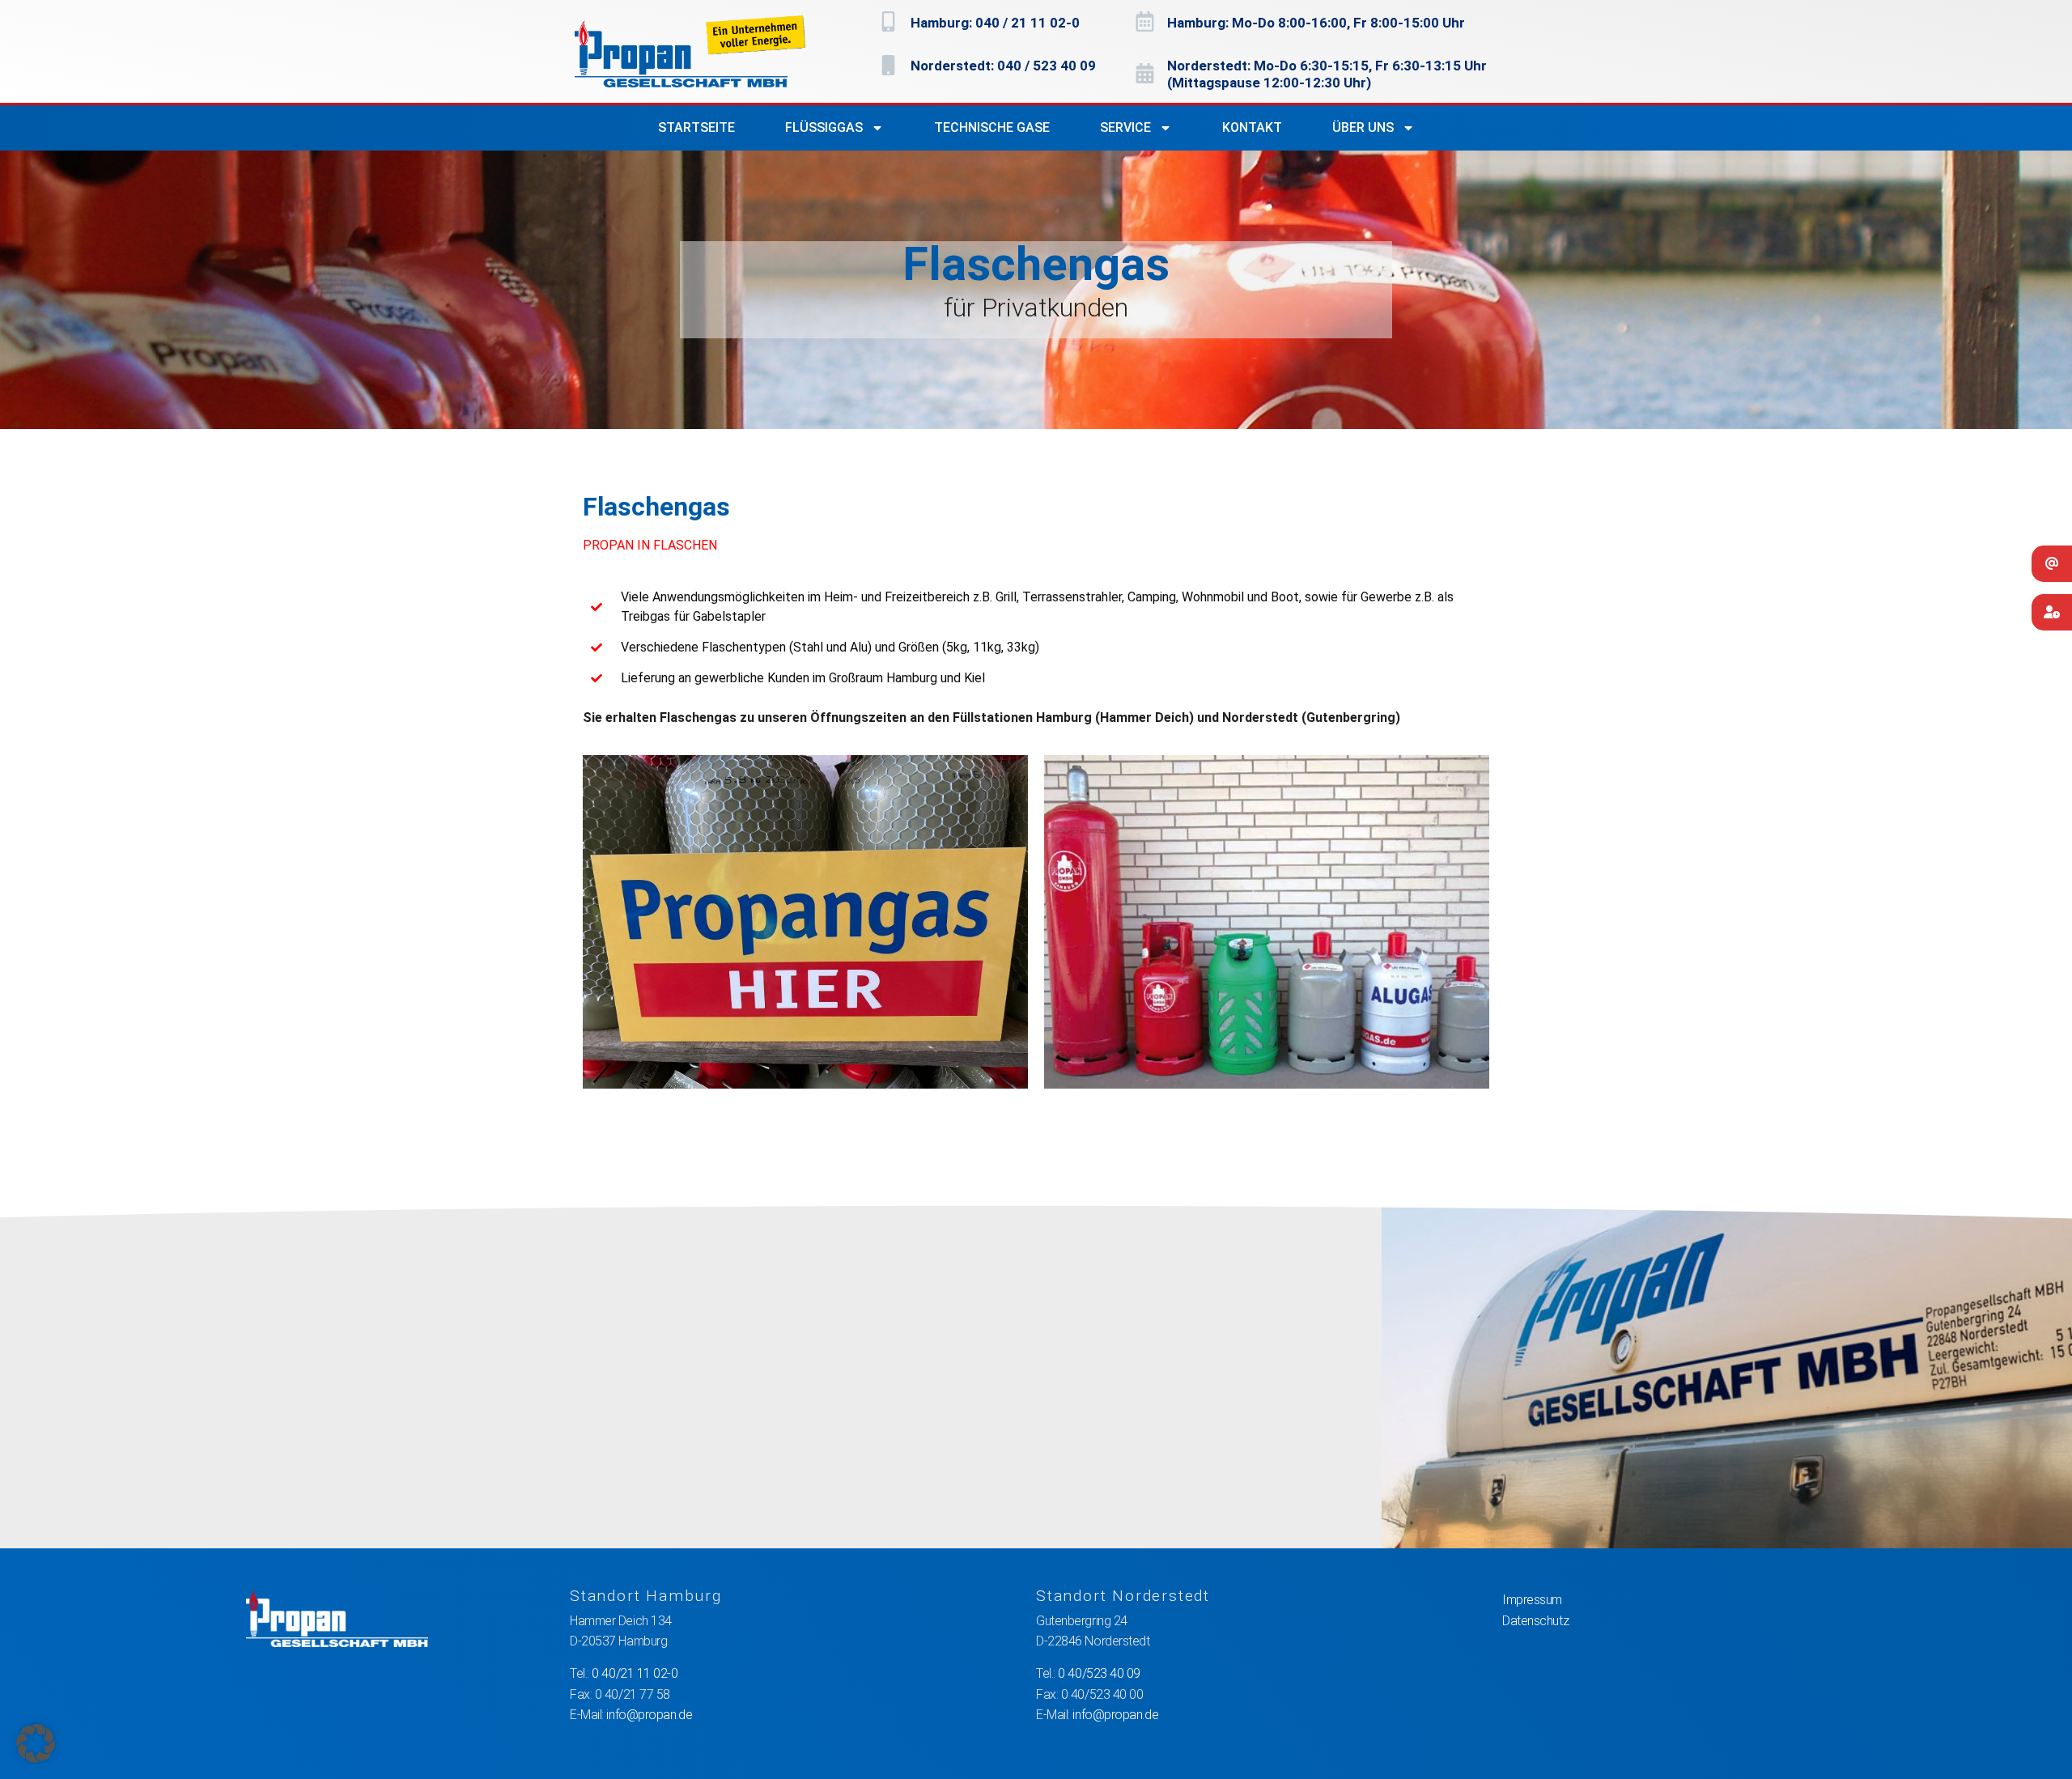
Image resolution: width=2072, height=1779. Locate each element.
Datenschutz (1535, 1621)
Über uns (1363, 127)
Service (1125, 127)
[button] (36, 1743)
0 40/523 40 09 (1099, 1673)
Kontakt (1252, 127)
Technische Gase (992, 127)
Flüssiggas (824, 127)
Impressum (1532, 1600)
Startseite (696, 127)
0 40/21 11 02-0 (635, 1673)
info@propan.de (649, 1715)
